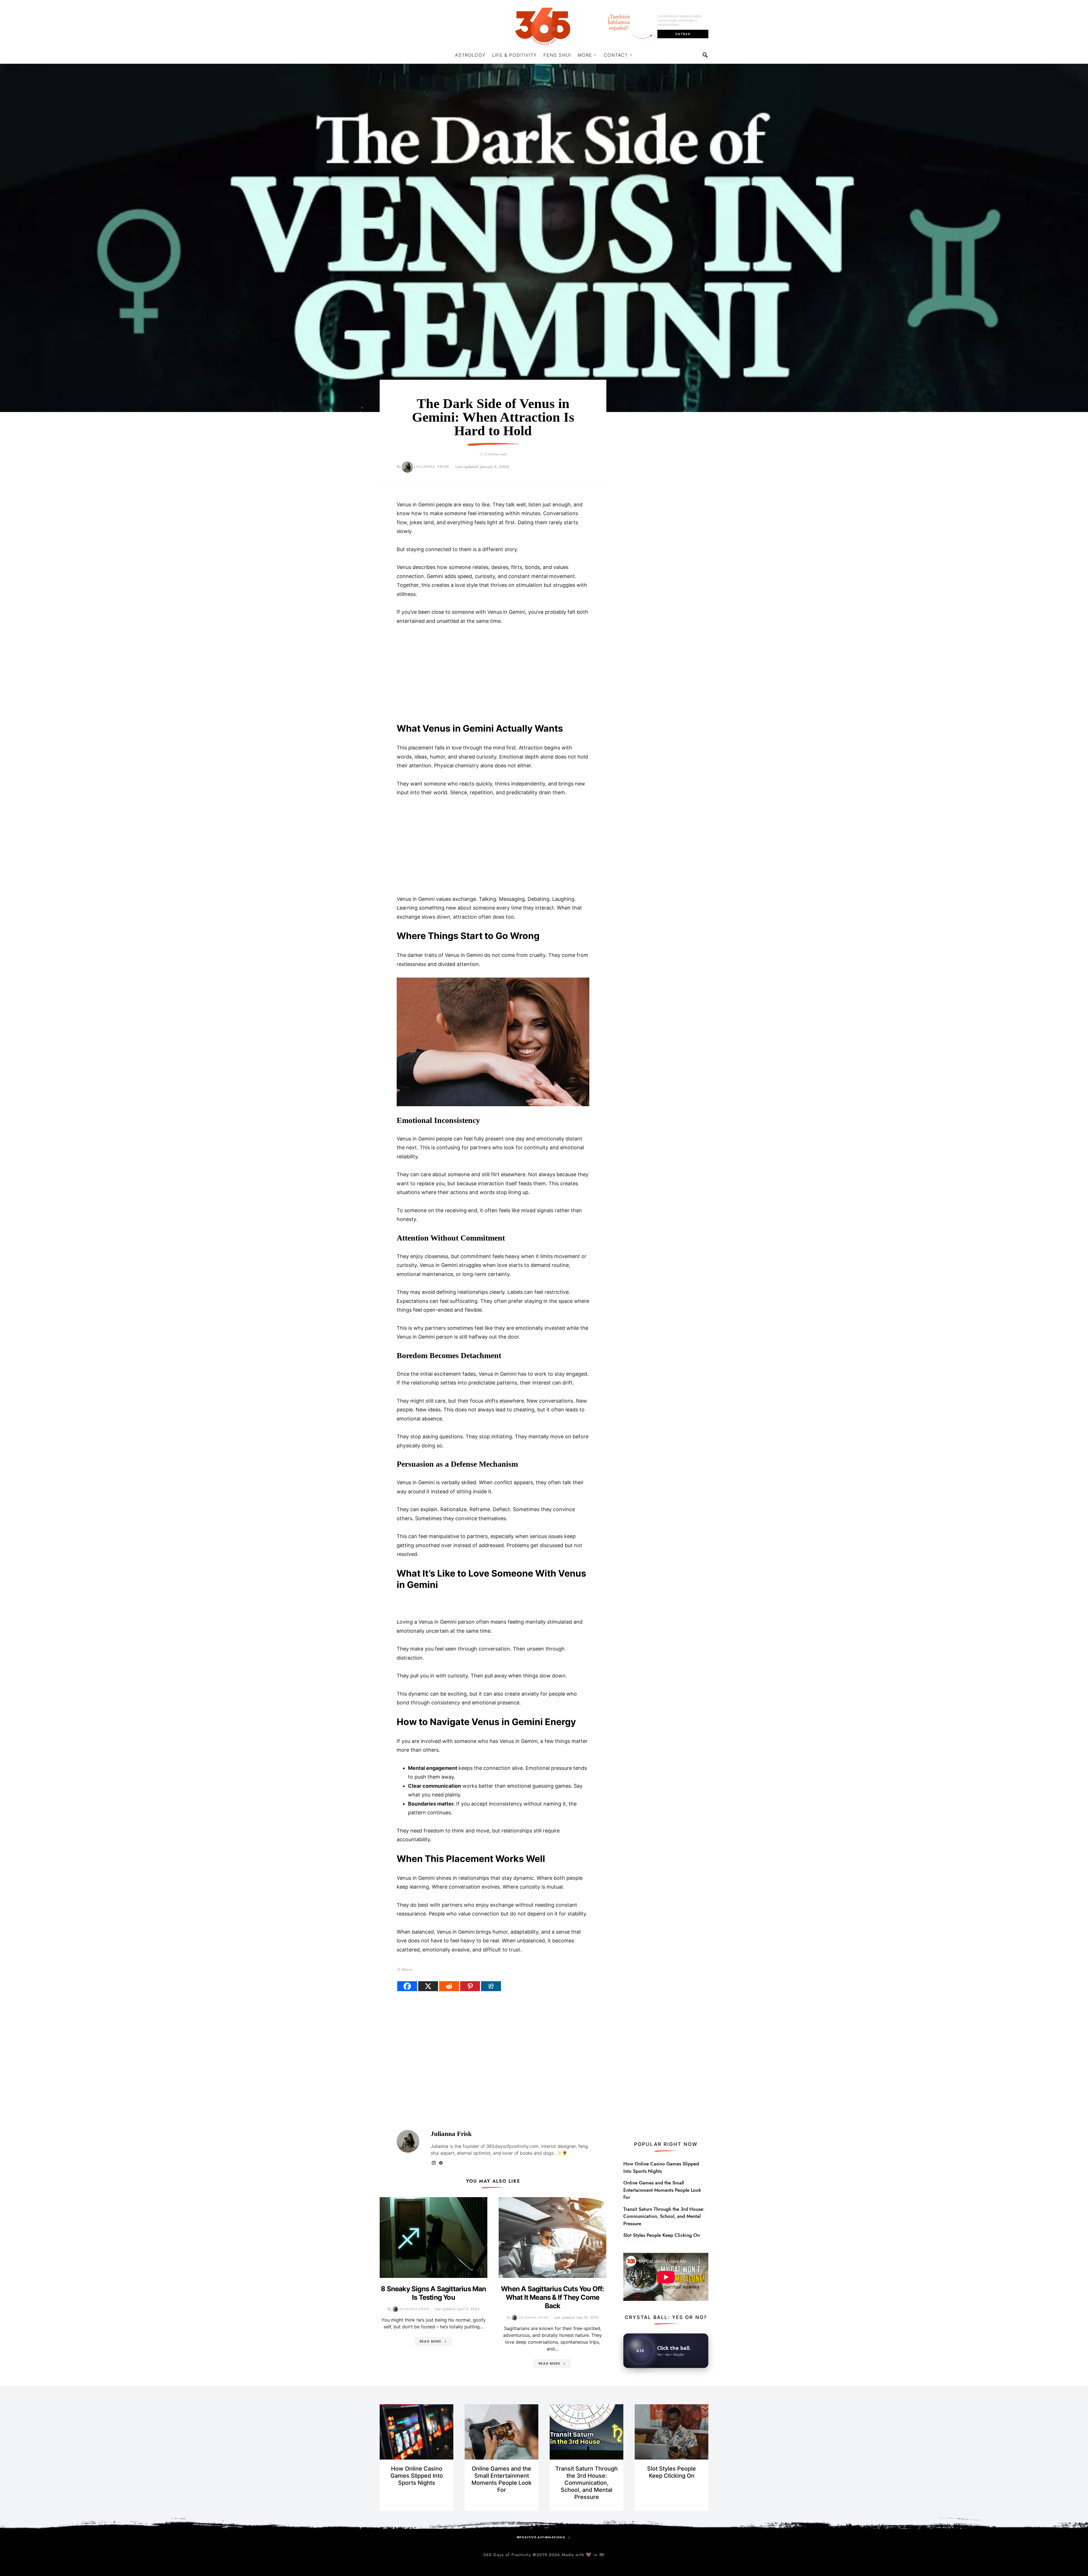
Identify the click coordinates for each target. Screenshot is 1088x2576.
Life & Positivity (514, 55)
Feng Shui (557, 55)
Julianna (439, 2146)
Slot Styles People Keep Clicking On (662, 2235)
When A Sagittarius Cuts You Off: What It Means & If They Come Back (552, 2297)
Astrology (470, 55)
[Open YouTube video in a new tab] (666, 2276)
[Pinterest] (470, 1986)
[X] (428, 1986)
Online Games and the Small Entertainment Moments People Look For (662, 2190)
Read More (431, 2341)
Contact (616, 55)
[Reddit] (449, 1986)
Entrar (683, 34)
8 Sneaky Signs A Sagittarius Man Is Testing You (433, 2293)
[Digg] (491, 1986)
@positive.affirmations (541, 2537)
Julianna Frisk (432, 467)
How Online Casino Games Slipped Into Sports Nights (661, 2167)
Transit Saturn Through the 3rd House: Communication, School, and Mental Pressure (664, 2216)
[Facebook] (407, 1986)
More (585, 55)
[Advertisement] (493, 674)
